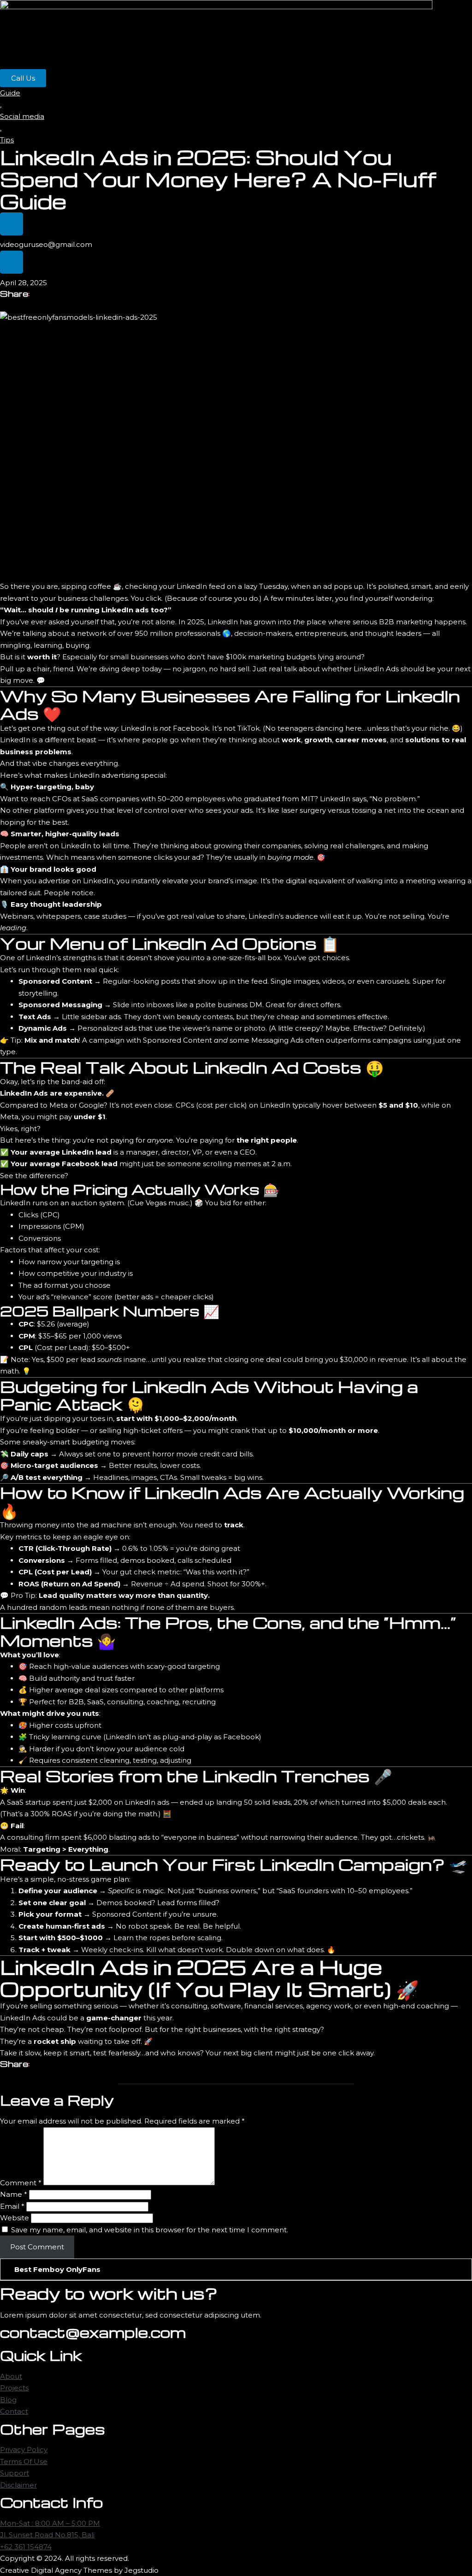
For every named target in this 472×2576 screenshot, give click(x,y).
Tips (7, 140)
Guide (10, 93)
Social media (22, 116)
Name (14, 2194)
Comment (21, 2183)
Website (15, 2218)
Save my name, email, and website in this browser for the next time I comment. (150, 2230)
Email (12, 2206)
